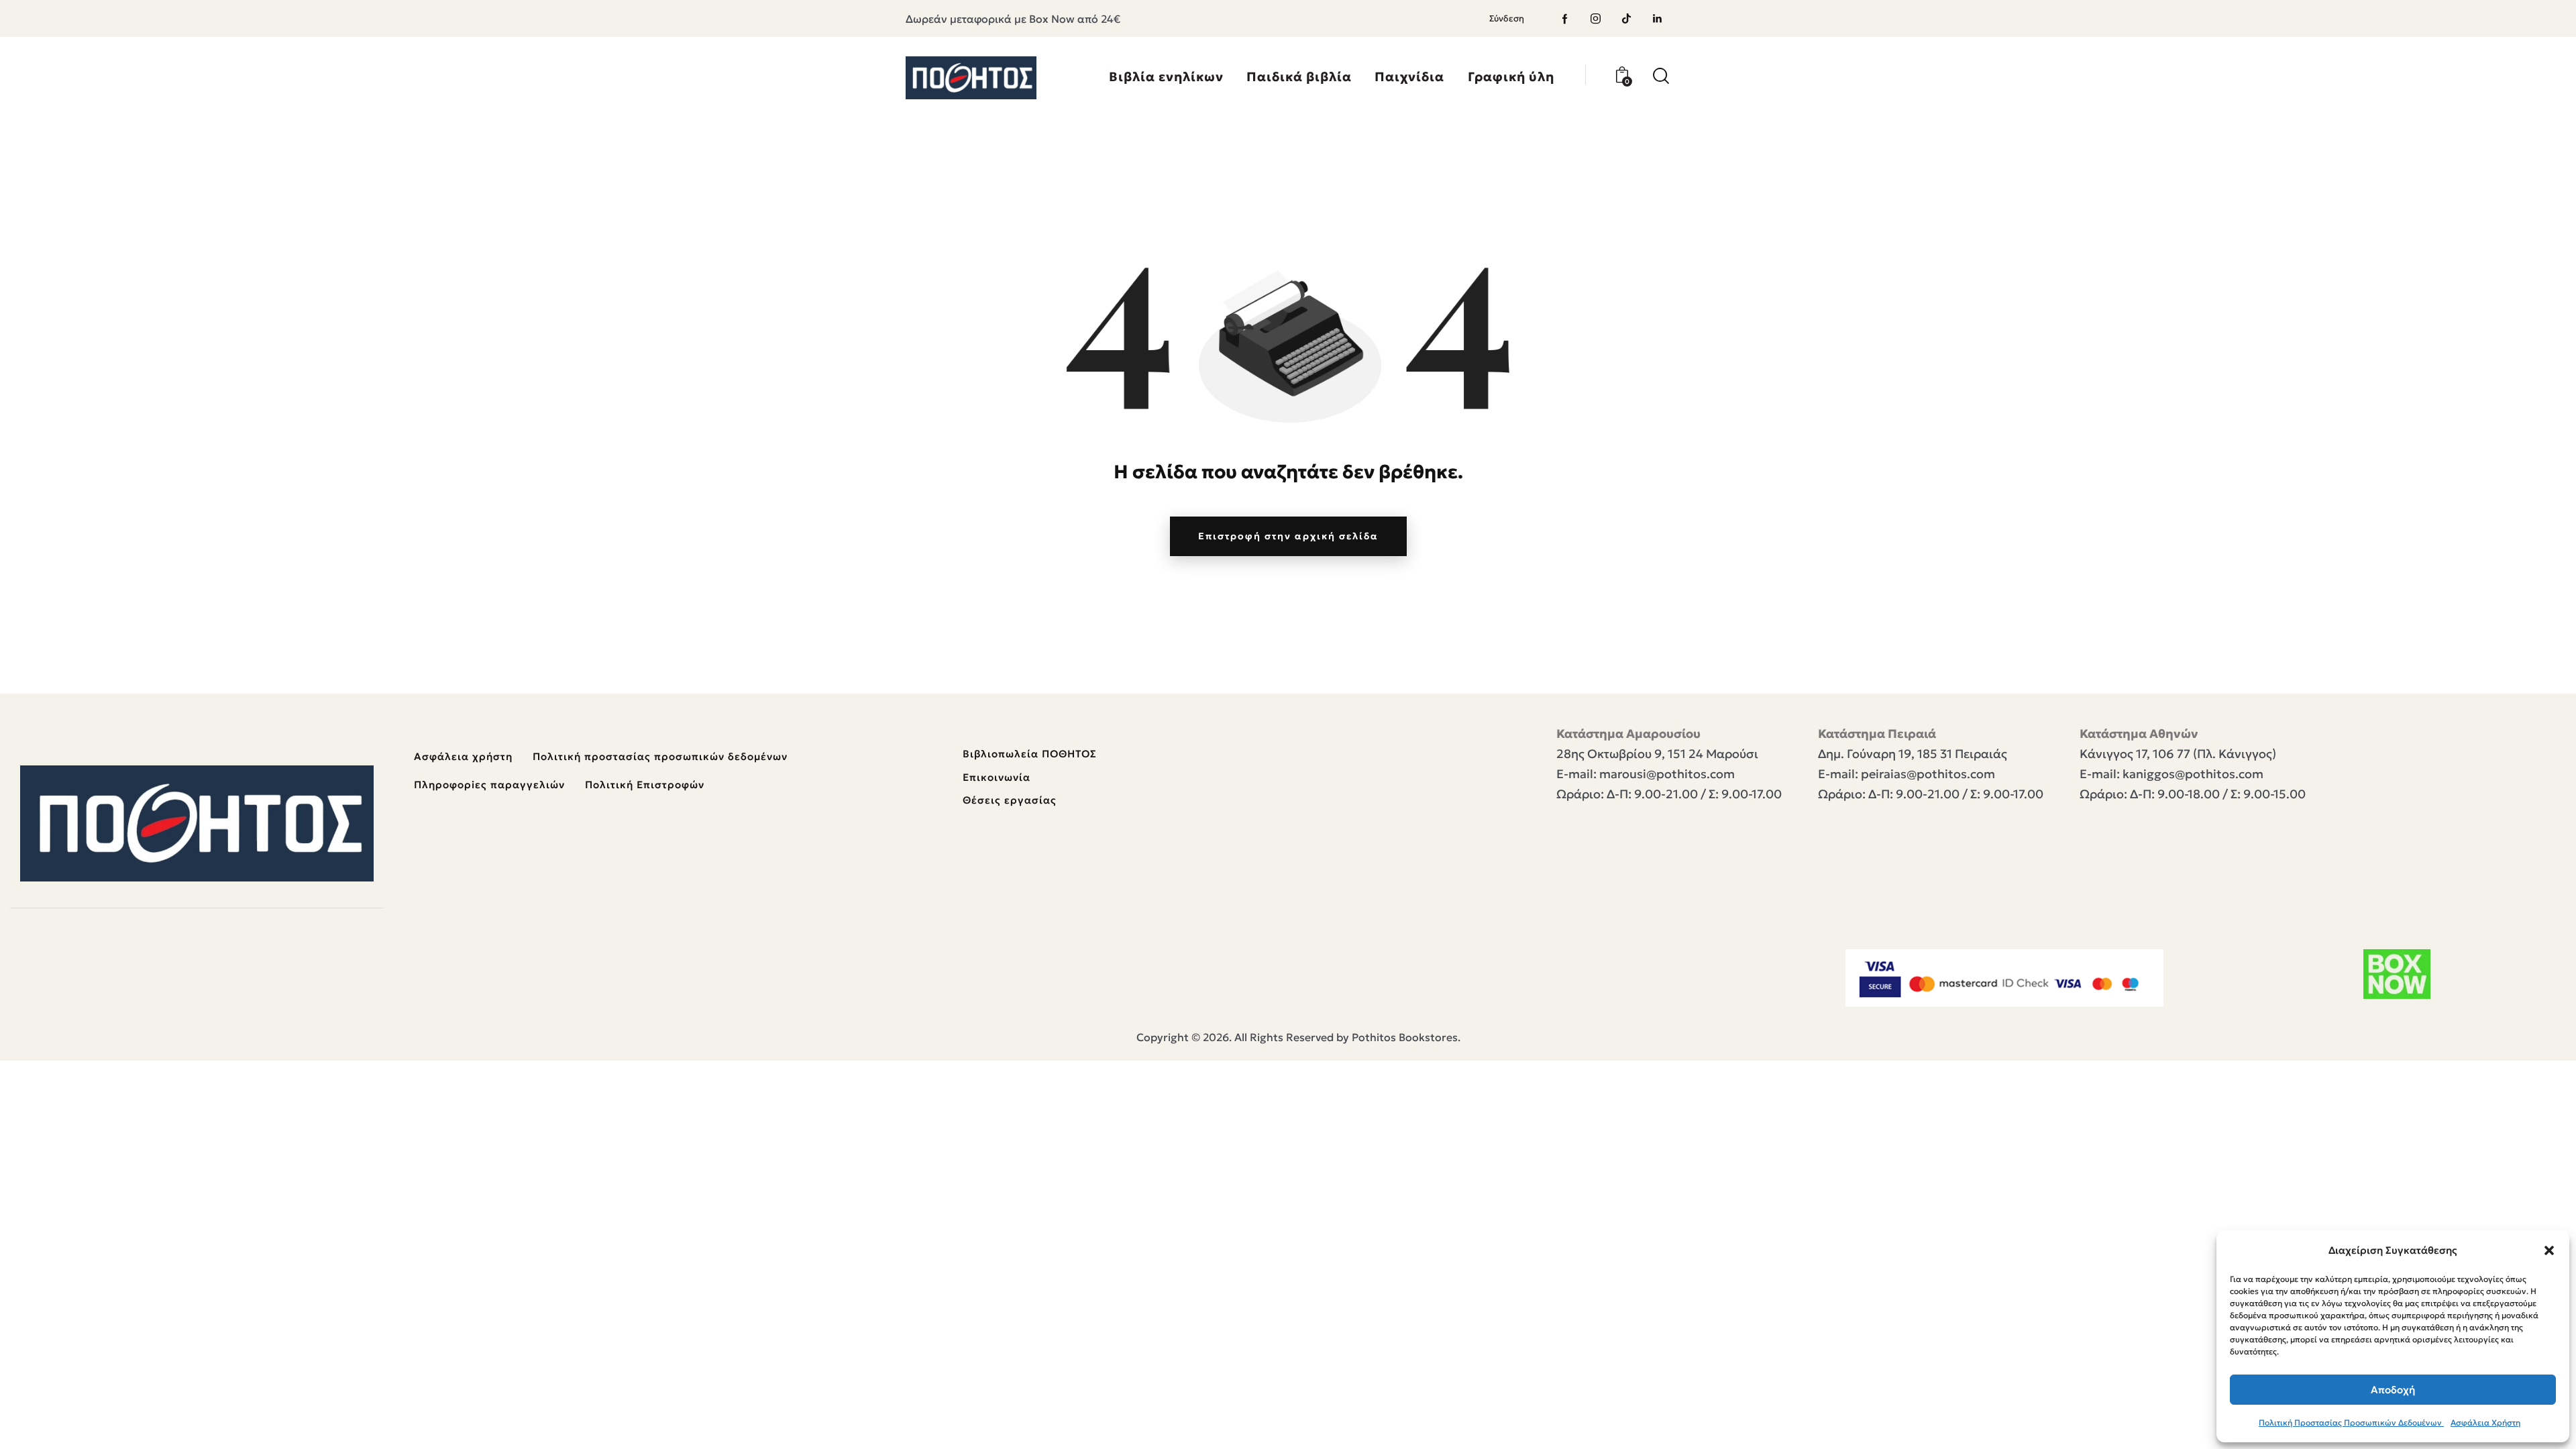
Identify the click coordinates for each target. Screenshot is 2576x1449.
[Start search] (1661, 76)
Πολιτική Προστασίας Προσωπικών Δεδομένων (2351, 1423)
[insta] (1596, 19)
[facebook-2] (1565, 19)
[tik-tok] (1627, 19)
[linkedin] (1658, 19)
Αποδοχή (2393, 1390)
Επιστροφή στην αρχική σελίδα (1288, 536)
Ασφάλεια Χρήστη (2485, 1423)
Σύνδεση (1507, 18)
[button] (2549, 1250)
